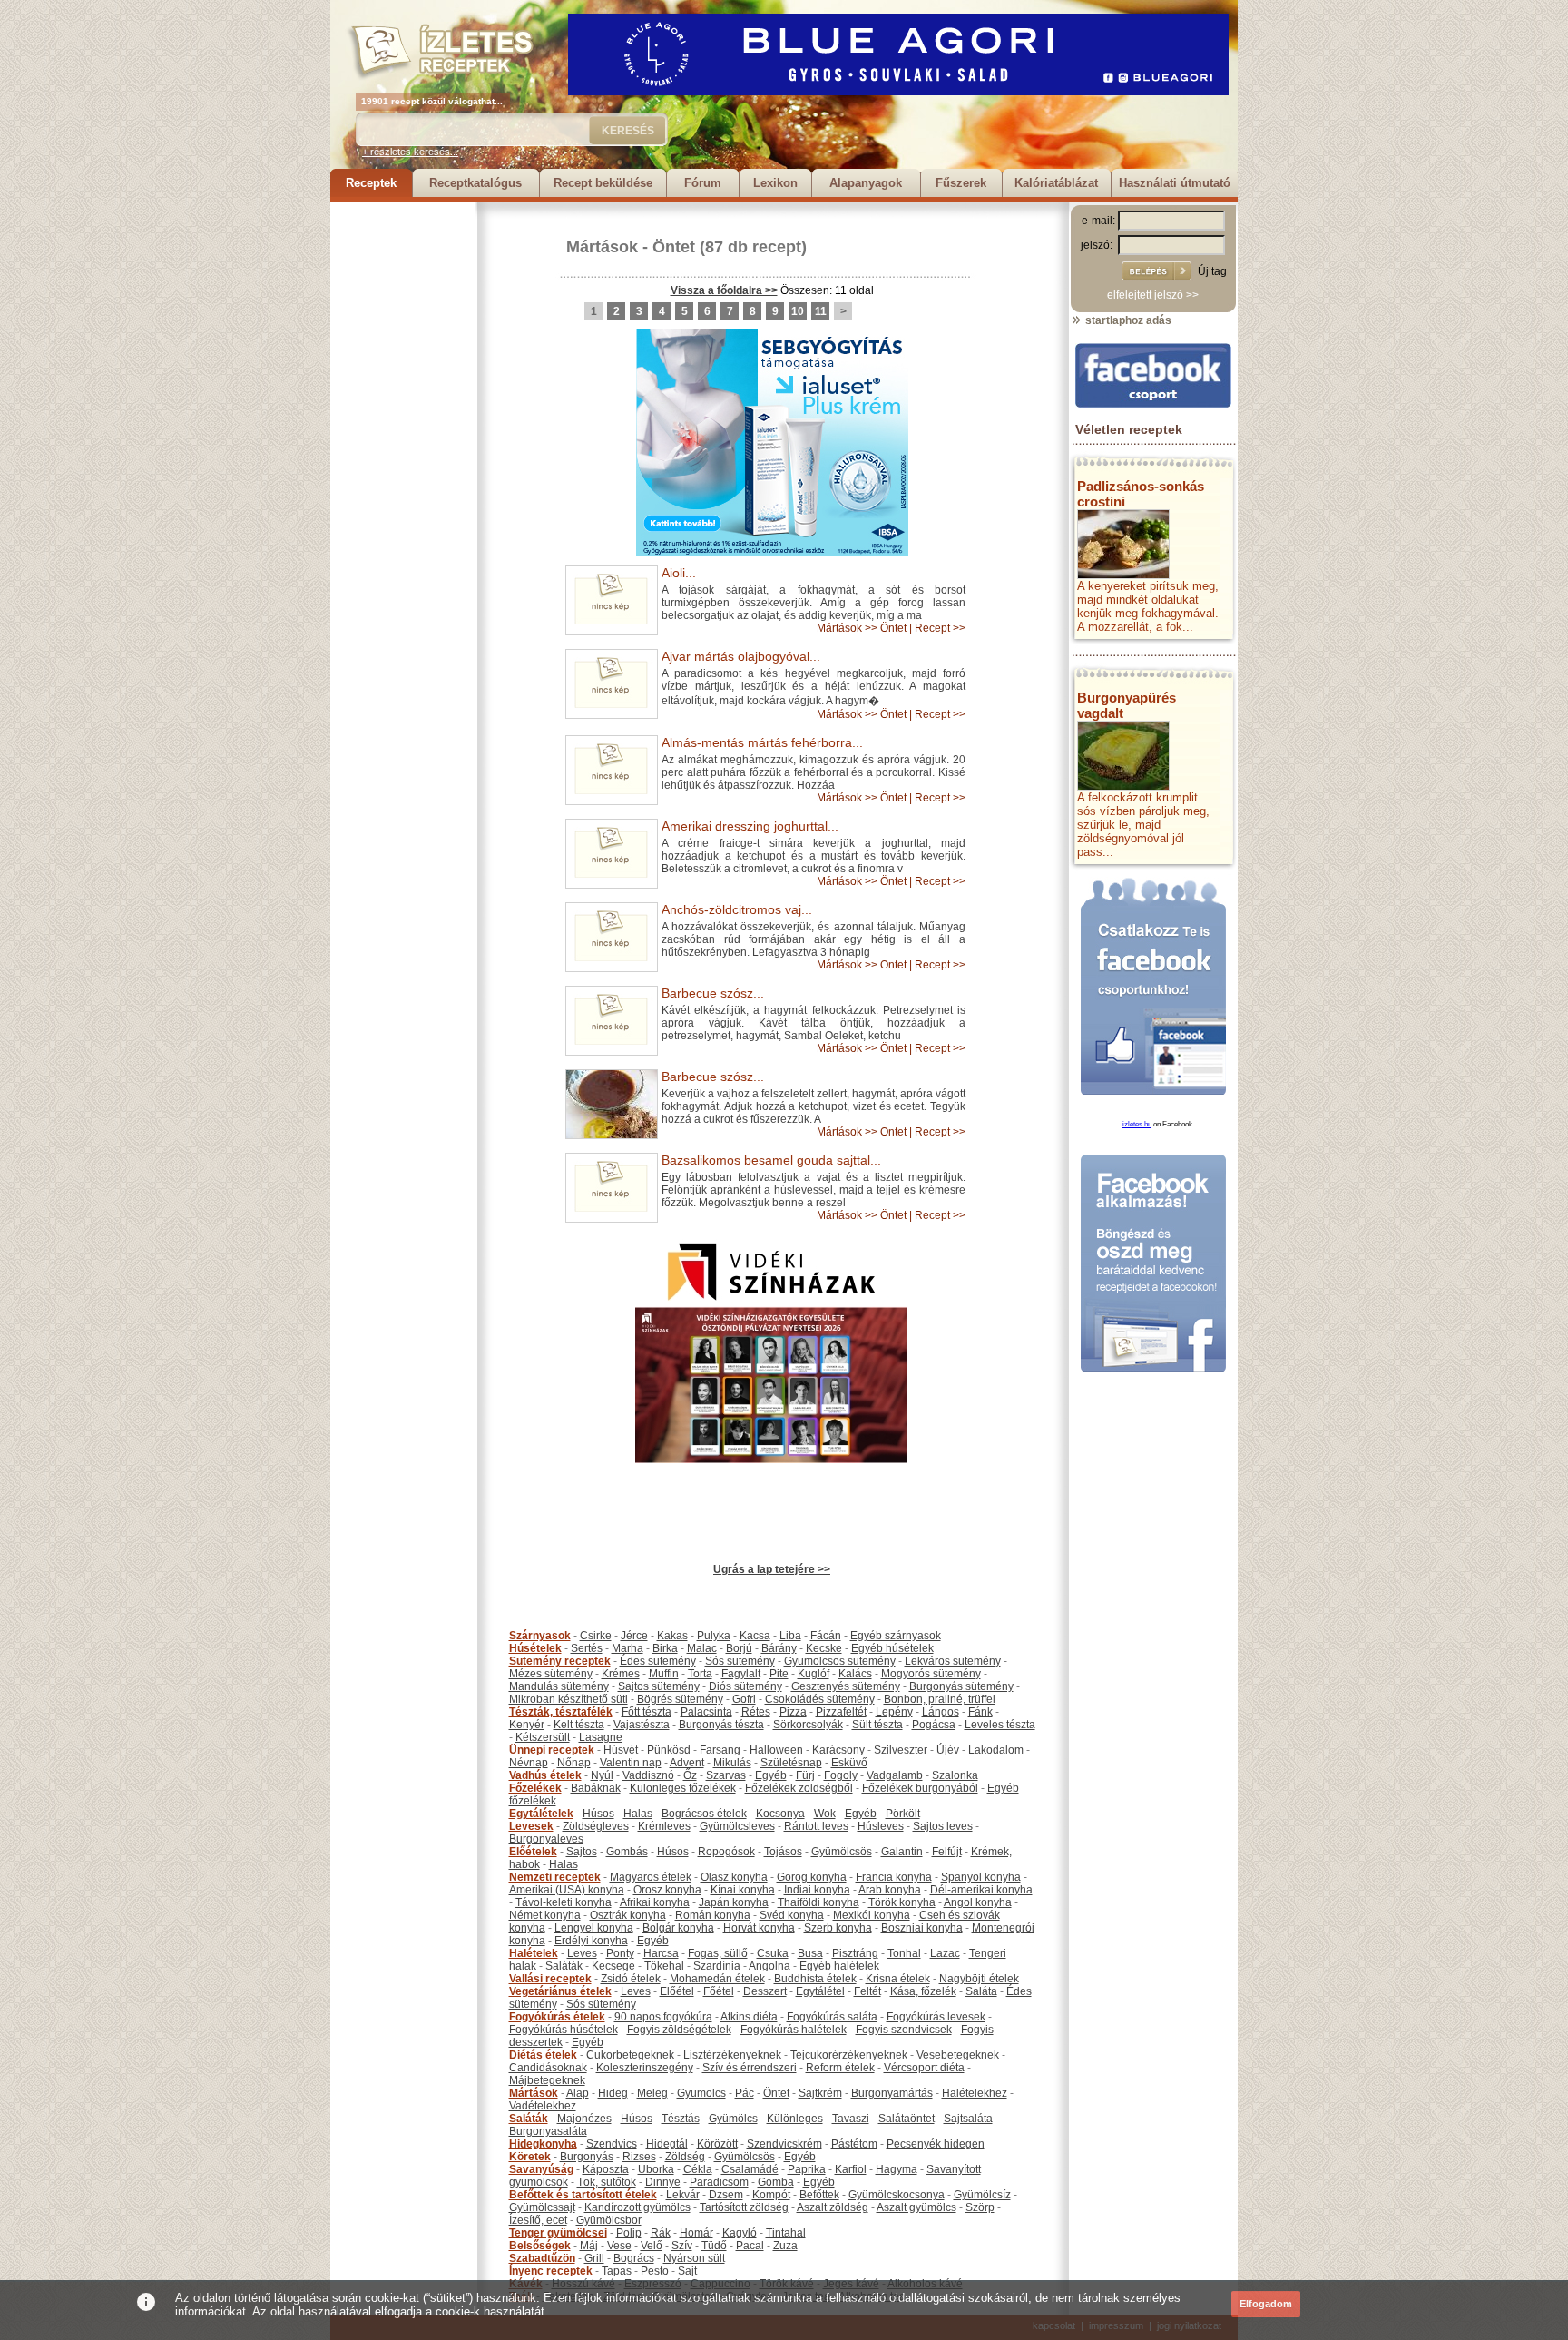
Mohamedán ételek (717, 1979)
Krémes (621, 1674)
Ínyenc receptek (551, 2271)
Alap (578, 2093)
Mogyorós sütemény (931, 1674)
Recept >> (940, 628)
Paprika (807, 2169)
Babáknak (596, 1788)
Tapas (617, 2271)
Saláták (564, 1966)
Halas (638, 1814)
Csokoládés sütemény (820, 1699)
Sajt (687, 2271)
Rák (661, 2233)
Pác (745, 2093)
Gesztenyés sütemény (846, 1686)
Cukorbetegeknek (630, 2055)
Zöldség (685, 2157)
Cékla (698, 2169)
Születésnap (791, 1763)
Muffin (664, 1674)
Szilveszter (901, 1750)
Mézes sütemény (551, 1674)
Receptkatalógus (475, 183)
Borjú (739, 1648)
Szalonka (955, 1775)
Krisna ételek (898, 1979)
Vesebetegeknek (958, 2055)
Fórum (703, 183)
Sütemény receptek (560, 1661)
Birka (665, 1648)
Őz (690, 1775)
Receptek (371, 183)
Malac (702, 1648)
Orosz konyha (667, 1890)
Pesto (655, 2271)
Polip (629, 2233)
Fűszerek (961, 183)
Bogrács (634, 2258)
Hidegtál (667, 2144)
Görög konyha (812, 1877)
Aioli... (679, 573)
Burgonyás (587, 2157)
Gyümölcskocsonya (897, 2195)
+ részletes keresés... (410, 152)
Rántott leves (816, 1826)
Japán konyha (734, 1902)
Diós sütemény (745, 1686)
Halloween (776, 1750)
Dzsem (726, 2195)
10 (798, 311)
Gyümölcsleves (737, 1826)
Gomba (776, 2182)
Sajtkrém (820, 2093)
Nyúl (602, 1775)
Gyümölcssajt (542, 2207)
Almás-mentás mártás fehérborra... (762, 742)
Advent (687, 1763)
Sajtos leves (943, 1826)
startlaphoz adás (1127, 320)
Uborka (656, 2169)
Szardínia (717, 1966)
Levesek (531, 1826)
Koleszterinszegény (645, 2068)
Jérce (634, 1636)
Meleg (652, 2093)
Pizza (793, 1712)
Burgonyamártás (892, 2093)
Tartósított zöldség (744, 2207)
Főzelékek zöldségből (799, 1788)
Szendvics (612, 2144)
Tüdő (714, 2246)
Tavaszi (851, 2119)
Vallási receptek (550, 1979)
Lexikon (775, 183)
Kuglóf (813, 1674)
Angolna (769, 1966)
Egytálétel (820, 1991)
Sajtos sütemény (659, 1686)
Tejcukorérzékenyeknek (849, 2055)
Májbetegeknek (547, 2080)
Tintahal (786, 2233)
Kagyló (740, 2233)
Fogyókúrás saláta (832, 2017)
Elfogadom (1266, 2304)
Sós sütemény (740, 1661)
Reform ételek (840, 2068)
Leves (582, 1953)
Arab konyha (890, 1890)
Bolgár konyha (678, 1928)
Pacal (750, 2246)
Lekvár (683, 2195)
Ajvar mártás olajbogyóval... (741, 656)
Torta (700, 1674)
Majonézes (584, 2119)
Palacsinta (706, 1712)
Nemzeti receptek (555, 1877)
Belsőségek (540, 2246)
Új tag (1212, 271)
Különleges (795, 2119)
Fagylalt (741, 1674)
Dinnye (663, 2182)
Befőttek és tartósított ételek (583, 2195)
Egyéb (771, 1775)
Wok (825, 1814)
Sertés (587, 1648)
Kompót (771, 2195)
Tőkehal (664, 1966)
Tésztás (681, 2119)
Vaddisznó (648, 1775)
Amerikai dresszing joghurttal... (750, 826)
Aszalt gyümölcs (916, 2207)
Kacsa (755, 1636)
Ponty (620, 1953)
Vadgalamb (895, 1775)
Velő (652, 2246)
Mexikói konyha (872, 1915)
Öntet (674, 247)
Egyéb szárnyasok (896, 1636)
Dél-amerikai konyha (981, 1890)
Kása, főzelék (923, 1991)
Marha (627, 1648)
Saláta (981, 1991)
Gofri (744, 1699)
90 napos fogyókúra (663, 2017)
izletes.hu (1137, 1124)
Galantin (902, 1852)
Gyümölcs (701, 2093)
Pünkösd (669, 1750)
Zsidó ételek (631, 1979)
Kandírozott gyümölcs (637, 2207)
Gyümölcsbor (609, 2220)
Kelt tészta (579, 1725)
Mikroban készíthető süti (568, 1699)
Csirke (596, 1636)
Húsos (598, 1814)
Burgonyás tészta (721, 1725)
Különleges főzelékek (683, 1788)
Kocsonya (780, 1814)
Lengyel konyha (594, 1928)
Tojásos (783, 1852)
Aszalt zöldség (833, 2207)
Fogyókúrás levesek (936, 2017)
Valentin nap (631, 1763)
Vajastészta (642, 1725)
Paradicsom (719, 2182)
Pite (779, 1674)
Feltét (867, 1991)
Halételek (534, 1953)
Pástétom (854, 2144)
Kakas (672, 1636)
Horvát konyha (759, 1928)
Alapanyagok (866, 183)
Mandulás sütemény (559, 1686)
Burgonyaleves (546, 1839)
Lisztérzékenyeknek (732, 2055)
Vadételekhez (543, 2106)
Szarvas (726, 1775)
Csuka (773, 1953)
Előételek (533, 1852)
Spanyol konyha (981, 1877)
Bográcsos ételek (704, 1814)
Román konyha (713, 1915)
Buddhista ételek (815, 1979)
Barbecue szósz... (713, 993)
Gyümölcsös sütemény (840, 1661)
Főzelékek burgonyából (920, 1788)
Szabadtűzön (542, 2258)
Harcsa (661, 1953)
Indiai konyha (817, 1890)
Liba (790, 1636)
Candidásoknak (548, 2068)
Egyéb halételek (839, 1966)
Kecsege (613, 1966)
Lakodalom (996, 1750)
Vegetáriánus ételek (560, 1991)
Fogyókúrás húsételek (563, 2030)
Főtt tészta (647, 1712)
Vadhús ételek (545, 1775)
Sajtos (582, 1852)
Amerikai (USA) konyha (567, 1890)
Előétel (677, 1991)
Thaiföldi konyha (818, 1902)
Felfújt (947, 1852)
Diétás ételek (543, 2055)
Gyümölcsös (842, 1852)
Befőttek (819, 2195)
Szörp (980, 2207)
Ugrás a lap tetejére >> (772, 1569)
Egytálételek (541, 1814)
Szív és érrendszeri (750, 2068)
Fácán (826, 1636)
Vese (619, 2246)
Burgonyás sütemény (961, 1686)
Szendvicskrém (784, 2144)
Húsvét (621, 1750)
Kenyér (527, 1725)
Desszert (765, 1991)
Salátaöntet (906, 2119)
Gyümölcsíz (982, 2195)
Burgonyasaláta (548, 2131)
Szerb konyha (838, 1928)
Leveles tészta (1000, 1725)
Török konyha (902, 1902)
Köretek (530, 2157)
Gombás (627, 1852)
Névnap (529, 1763)
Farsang (720, 1750)
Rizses (639, 2157)
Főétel (719, 1991)
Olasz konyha (734, 1877)
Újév (948, 1750)
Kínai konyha (743, 1890)
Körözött (717, 2144)
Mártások (602, 247)
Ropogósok (726, 1852)
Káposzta (606, 2169)
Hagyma (897, 2169)
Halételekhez (975, 2093)
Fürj (805, 1775)
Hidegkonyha (543, 2144)
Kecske (824, 1648)
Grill (594, 2258)
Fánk (980, 1712)
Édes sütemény (658, 1661)
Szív (682, 2246)
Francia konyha (894, 1877)
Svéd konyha (792, 1915)
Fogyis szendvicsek (904, 2030)
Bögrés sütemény (680, 1699)
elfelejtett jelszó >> (1153, 295)
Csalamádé (750, 2169)
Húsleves (881, 1826)
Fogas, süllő (718, 1953)
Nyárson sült (694, 2258)
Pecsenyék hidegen (936, 2144)
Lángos (941, 1712)
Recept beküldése (603, 183)
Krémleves (664, 1826)
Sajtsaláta (968, 2119)
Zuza (785, 2246)
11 (821, 311)
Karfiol (851, 2169)
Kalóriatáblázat (1056, 183)
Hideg (613, 2093)
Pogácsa (934, 1725)
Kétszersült (543, 1737)
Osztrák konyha (628, 1915)
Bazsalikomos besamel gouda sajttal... (771, 1160)
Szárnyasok (540, 1636)
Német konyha (545, 1915)
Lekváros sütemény (953, 1661)
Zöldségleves (596, 1826)
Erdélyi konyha (591, 1941)
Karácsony (838, 1750)
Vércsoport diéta (924, 2068)
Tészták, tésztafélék (561, 1712)
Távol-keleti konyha (563, 1902)
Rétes (756, 1712)
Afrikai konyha (655, 1902)
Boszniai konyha (922, 1928)
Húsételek (535, 1648)
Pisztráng (855, 1953)
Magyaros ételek (651, 1877)
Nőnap (574, 1763)
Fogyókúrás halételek (794, 2030)
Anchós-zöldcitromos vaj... (737, 909)
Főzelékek (535, 1788)
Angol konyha (978, 1902)
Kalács (855, 1674)
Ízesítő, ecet (538, 2220)
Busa (810, 1953)
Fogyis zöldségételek (679, 2030)
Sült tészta (877, 1725)
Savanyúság (541, 2169)
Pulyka (714, 1636)
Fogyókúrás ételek (557, 2017)
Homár (696, 2233)
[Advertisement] (403, 474)
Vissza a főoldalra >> (724, 290)
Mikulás (732, 1763)
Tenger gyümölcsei (558, 2233)
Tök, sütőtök (607, 2182)
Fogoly (841, 1775)
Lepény (894, 1712)
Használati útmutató (1175, 183)
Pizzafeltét (841, 1712)
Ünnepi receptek (552, 1750)
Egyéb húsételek (892, 1648)
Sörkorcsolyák (808, 1725)
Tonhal (904, 1953)
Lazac (945, 1953)
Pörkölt (903, 1814)
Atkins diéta (749, 2017)
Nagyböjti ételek (979, 1979)
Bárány (779, 1648)
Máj (589, 2246)
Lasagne (601, 1737)
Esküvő (849, 1763)
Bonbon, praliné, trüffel (940, 1699)
